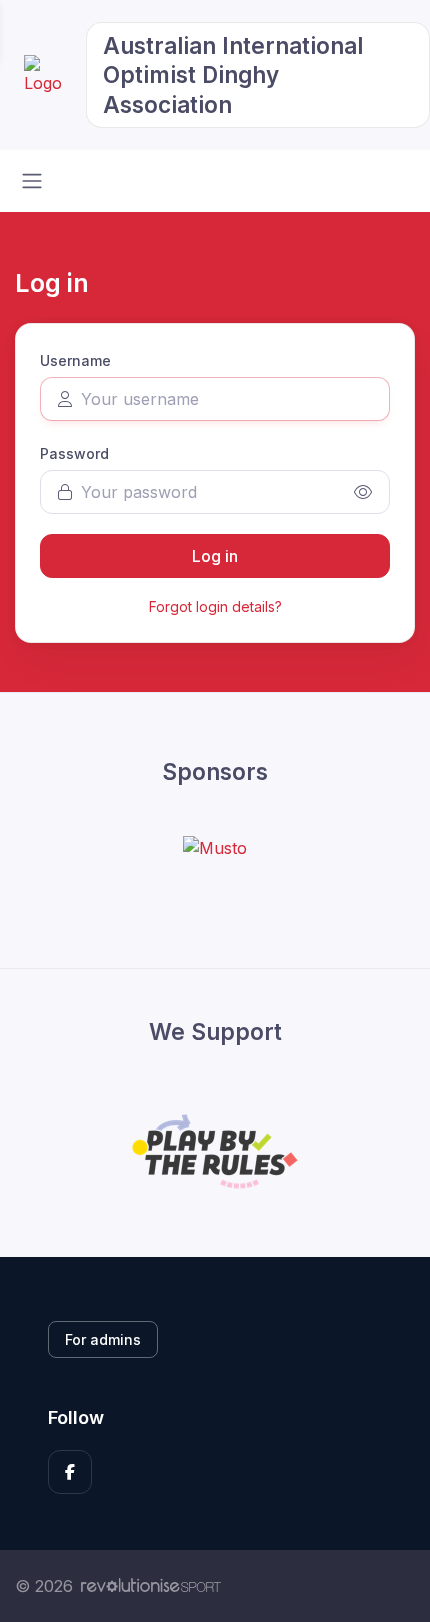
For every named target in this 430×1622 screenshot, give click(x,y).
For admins (103, 1339)
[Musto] (215, 847)
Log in (215, 556)
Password (74, 453)
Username (75, 360)
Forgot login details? (215, 606)
